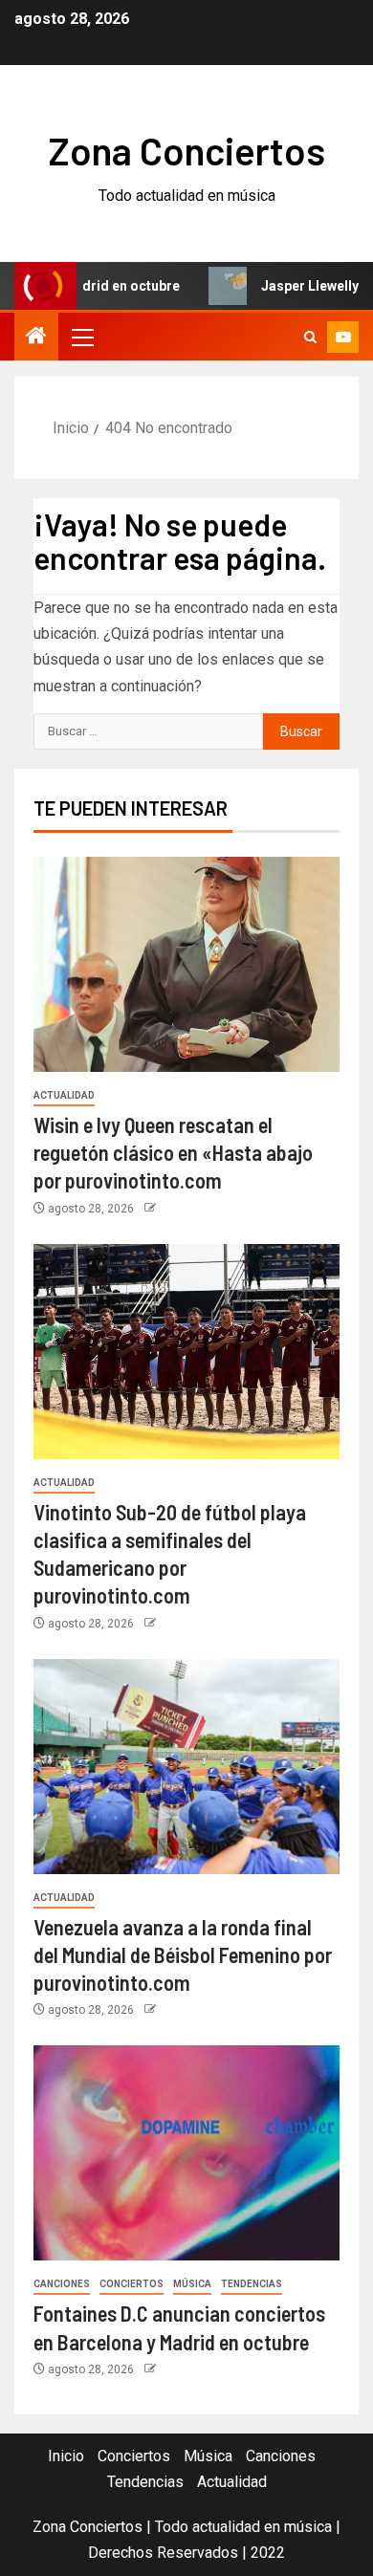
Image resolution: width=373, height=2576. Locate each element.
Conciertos (132, 2284)
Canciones (62, 2284)
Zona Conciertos (187, 150)
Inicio (66, 2456)
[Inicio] (36, 338)
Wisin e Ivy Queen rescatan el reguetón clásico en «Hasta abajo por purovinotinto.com (173, 1153)
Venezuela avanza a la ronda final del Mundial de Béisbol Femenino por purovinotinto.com (183, 1955)
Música (192, 2284)
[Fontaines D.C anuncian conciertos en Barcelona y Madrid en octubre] (186, 2153)
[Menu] (81, 337)
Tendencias (252, 2284)
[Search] (310, 337)
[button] (81, 337)
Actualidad (64, 1095)
